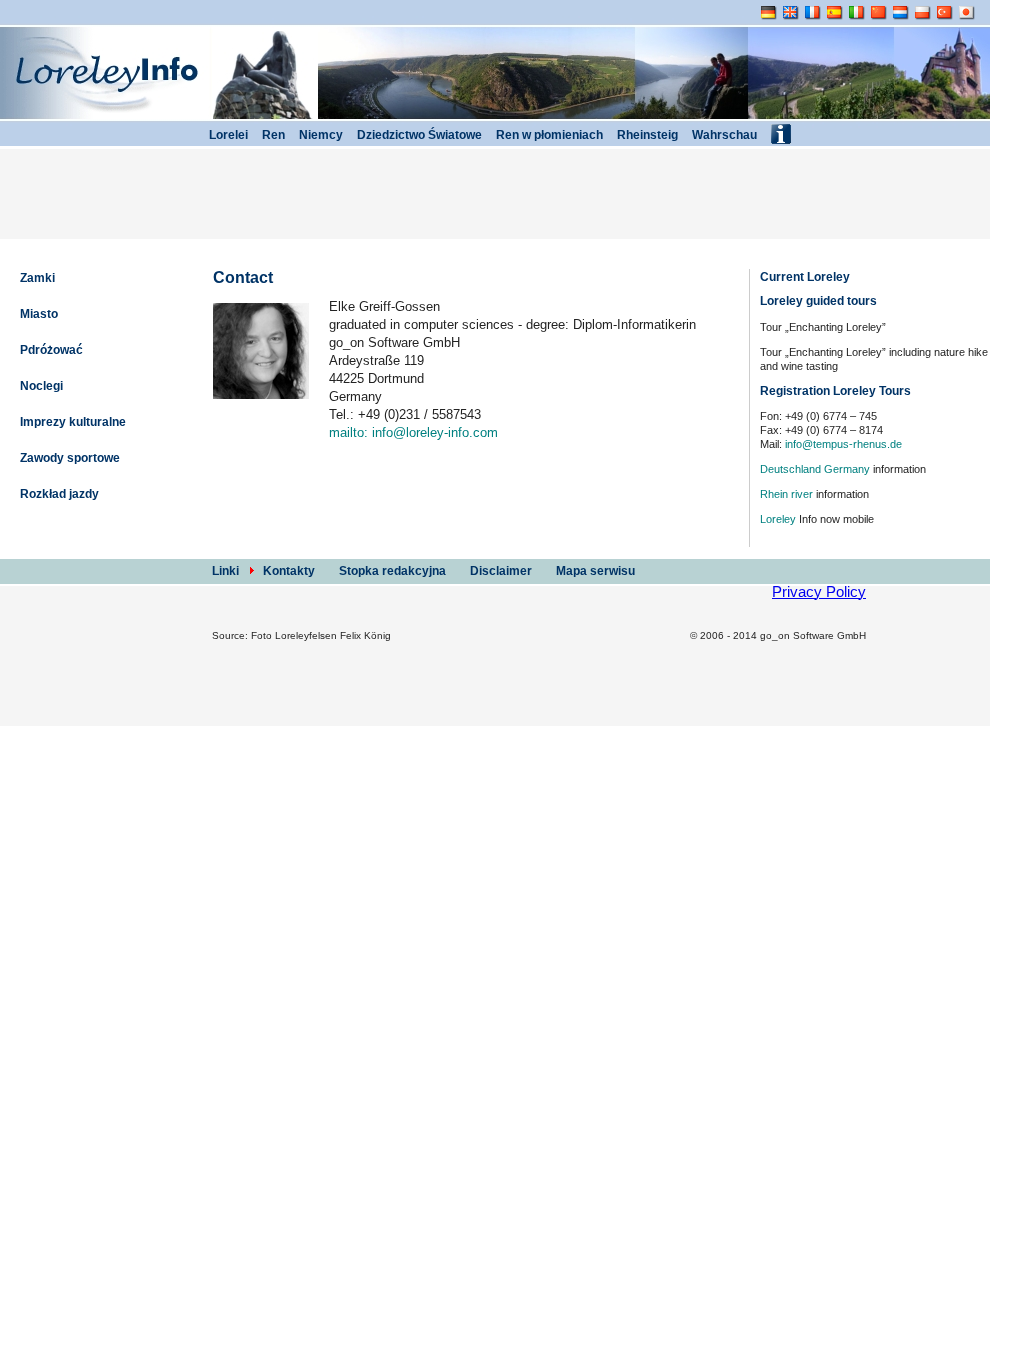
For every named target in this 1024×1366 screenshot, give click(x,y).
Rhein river (786, 494)
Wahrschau (723, 135)
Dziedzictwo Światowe (418, 135)
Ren (272, 135)
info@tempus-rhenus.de (843, 444)
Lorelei (227, 135)
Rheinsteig (646, 135)
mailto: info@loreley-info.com (413, 432)
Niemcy (319, 135)
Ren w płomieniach (548, 135)
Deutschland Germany (815, 469)
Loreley (778, 519)
